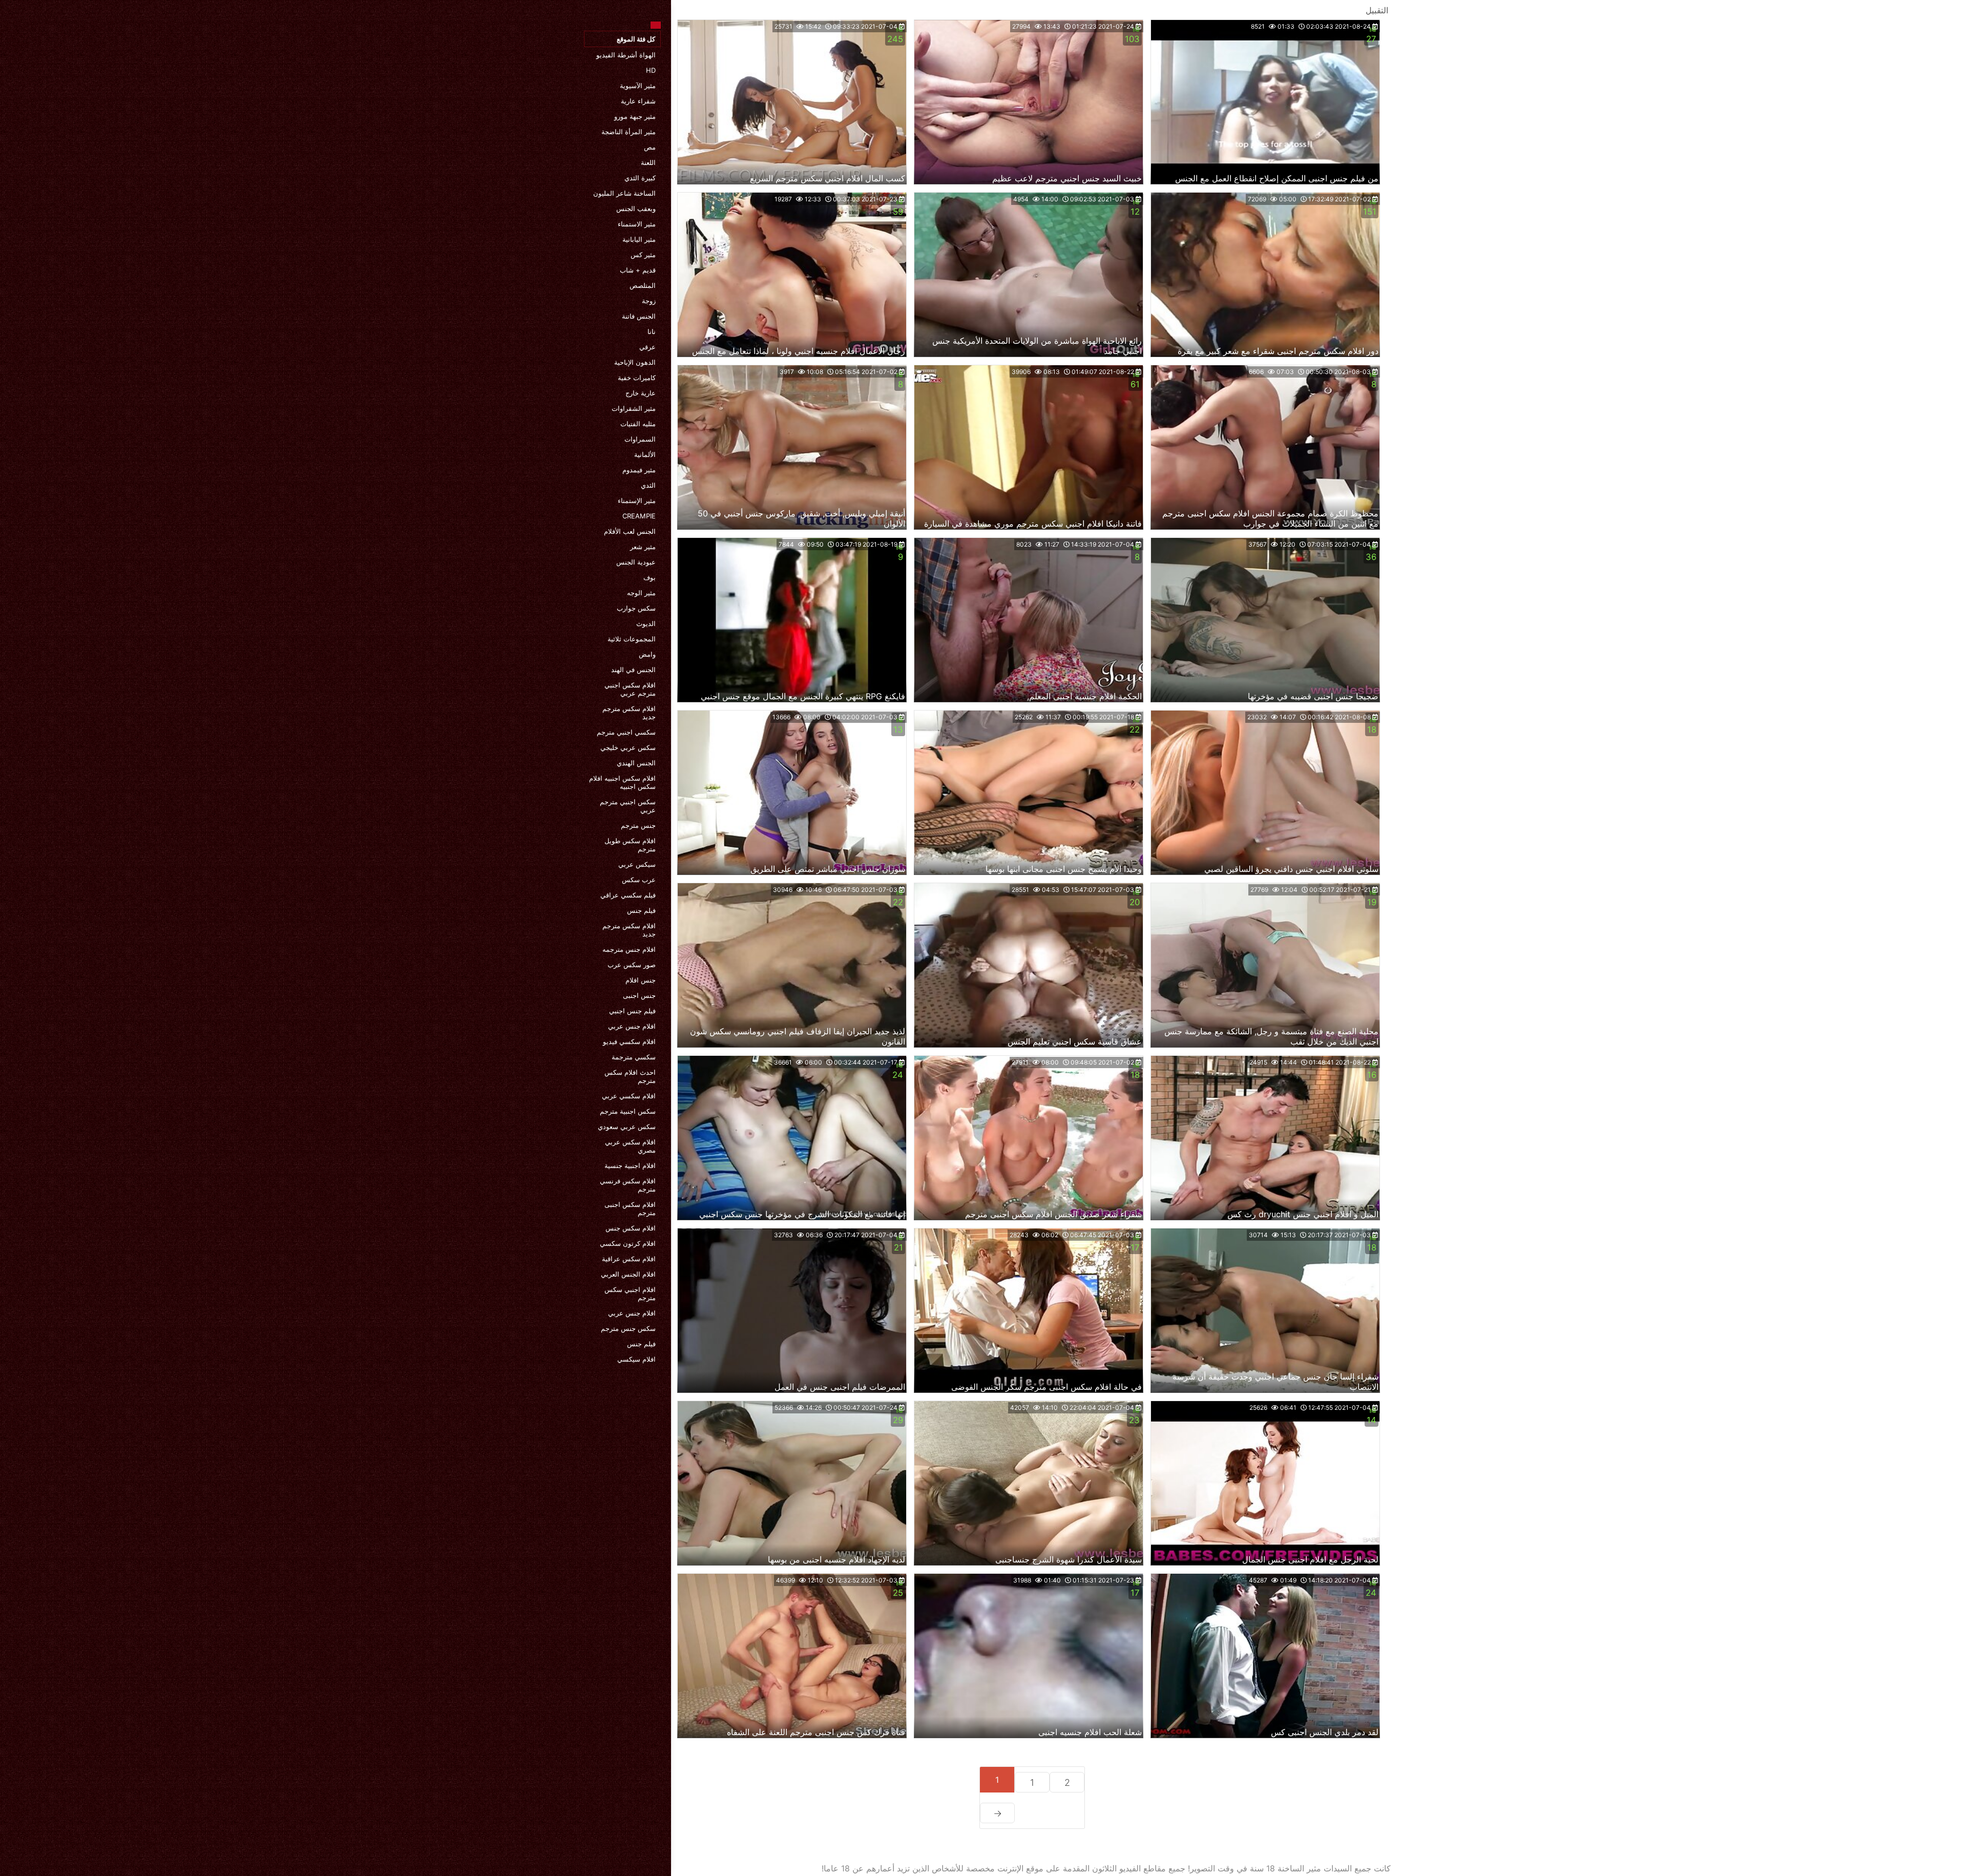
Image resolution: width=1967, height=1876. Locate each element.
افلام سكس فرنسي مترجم (628, 1185)
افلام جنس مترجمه (629, 949)
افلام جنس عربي (632, 1026)
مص (650, 147)
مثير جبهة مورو (635, 116)
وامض (647, 654)
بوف (650, 577)
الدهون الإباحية (635, 362)
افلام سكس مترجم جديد (629, 713)
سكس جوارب (636, 608)
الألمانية (645, 454)
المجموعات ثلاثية (632, 639)
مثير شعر (643, 547)
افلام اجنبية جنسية (630, 1165)
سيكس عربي (637, 864)
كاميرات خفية (637, 378)
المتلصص (643, 285)
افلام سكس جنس (631, 1228)
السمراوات (640, 439)
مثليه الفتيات (638, 424)
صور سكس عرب (632, 965)
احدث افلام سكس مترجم (630, 1076)
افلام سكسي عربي (629, 1096)
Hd (651, 70)
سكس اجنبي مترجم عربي (628, 806)
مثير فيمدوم (639, 470)
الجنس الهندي (636, 763)
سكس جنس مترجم (628, 1328)
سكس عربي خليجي (628, 747)
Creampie (639, 516)
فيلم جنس (641, 910)
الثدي (648, 485)
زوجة (649, 301)
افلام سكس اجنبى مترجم (630, 1208)
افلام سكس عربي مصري (630, 1146)
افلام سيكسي (636, 1359)
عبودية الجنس (636, 562)
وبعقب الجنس (636, 209)
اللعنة (648, 162)
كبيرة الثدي (640, 178)
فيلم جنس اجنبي (632, 1011)
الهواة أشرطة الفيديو (626, 55)
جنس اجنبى (639, 995)
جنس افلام (641, 980)
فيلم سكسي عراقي (628, 895)
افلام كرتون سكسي (628, 1243)
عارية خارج (641, 393)
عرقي (647, 347)
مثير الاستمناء (637, 224)
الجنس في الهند (633, 670)
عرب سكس (639, 880)
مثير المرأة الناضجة (629, 132)
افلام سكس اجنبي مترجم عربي (630, 689)
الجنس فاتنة (639, 316)
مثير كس (643, 255)
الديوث (646, 623)
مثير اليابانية (639, 239)
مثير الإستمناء (637, 501)
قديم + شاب (638, 270)
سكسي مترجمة (634, 1057)
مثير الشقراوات (634, 408)
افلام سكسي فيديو (629, 1041)
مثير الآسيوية (638, 86)
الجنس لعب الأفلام (630, 531)
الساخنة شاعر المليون (624, 193)
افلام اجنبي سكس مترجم (630, 1294)
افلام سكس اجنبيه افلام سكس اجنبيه (622, 782)
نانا (652, 331)
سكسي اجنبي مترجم (626, 732)
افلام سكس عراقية (629, 1259)
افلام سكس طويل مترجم (630, 845)
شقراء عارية (638, 101)
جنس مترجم (638, 825)
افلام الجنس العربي (628, 1274)
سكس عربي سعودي (627, 1127)
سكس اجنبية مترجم (628, 1111)
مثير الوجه (641, 593)
